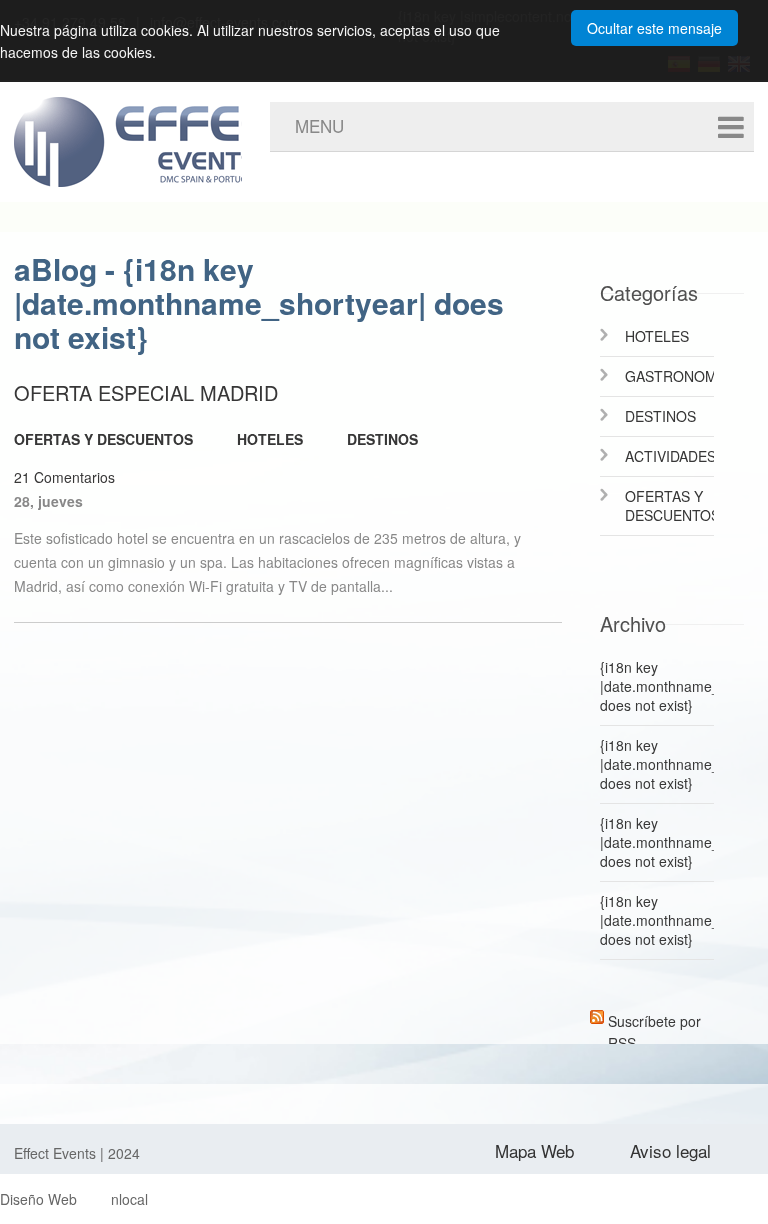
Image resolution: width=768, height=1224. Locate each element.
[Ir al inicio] (184, 127)
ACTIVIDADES (669, 456)
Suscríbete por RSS (654, 1017)
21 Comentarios (64, 477)
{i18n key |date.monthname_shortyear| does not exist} (657, 686)
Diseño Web (38, 1199)
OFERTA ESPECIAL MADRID (146, 392)
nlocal (129, 1199)
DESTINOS (382, 439)
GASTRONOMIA (669, 376)
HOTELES (270, 439)
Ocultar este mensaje (654, 28)
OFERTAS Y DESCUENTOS (103, 439)
